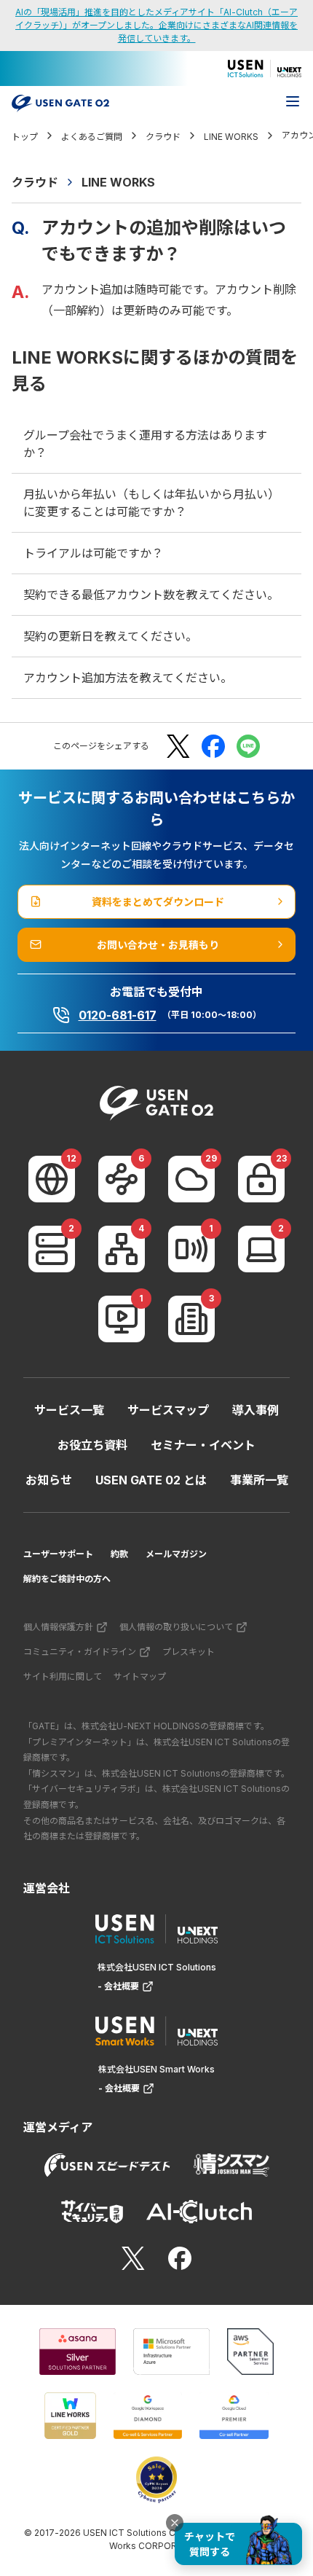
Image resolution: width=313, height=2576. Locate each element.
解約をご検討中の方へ (67, 1579)
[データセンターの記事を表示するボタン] (52, 1249)
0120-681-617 (118, 1015)
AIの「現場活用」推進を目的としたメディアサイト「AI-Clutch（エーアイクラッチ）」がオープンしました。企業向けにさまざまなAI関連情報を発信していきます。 (156, 25)
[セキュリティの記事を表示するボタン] (261, 1179)
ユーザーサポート (58, 1554)
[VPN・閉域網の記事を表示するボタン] (122, 1179)
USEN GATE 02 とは (151, 1480)
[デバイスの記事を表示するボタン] (261, 1249)
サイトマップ (140, 1676)
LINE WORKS (118, 182)
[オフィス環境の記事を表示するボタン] (191, 1319)
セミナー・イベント (203, 1445)
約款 (119, 1554)
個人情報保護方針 (58, 1627)
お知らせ (49, 1480)
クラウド (35, 182)
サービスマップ (168, 1410)
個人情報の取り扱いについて (176, 1627)
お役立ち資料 (92, 1445)
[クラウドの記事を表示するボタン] (191, 1179)
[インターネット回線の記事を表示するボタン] (52, 1179)
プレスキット (189, 1652)
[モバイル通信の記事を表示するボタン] (191, 1249)
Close (175, 2523)
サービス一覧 (69, 1410)
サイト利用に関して (63, 1676)
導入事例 (255, 1410)
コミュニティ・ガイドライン (80, 1652)
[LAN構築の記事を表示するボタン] (122, 1249)
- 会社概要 (118, 1986)
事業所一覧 (259, 1480)
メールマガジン (176, 1554)
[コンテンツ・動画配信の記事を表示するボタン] (122, 1319)
